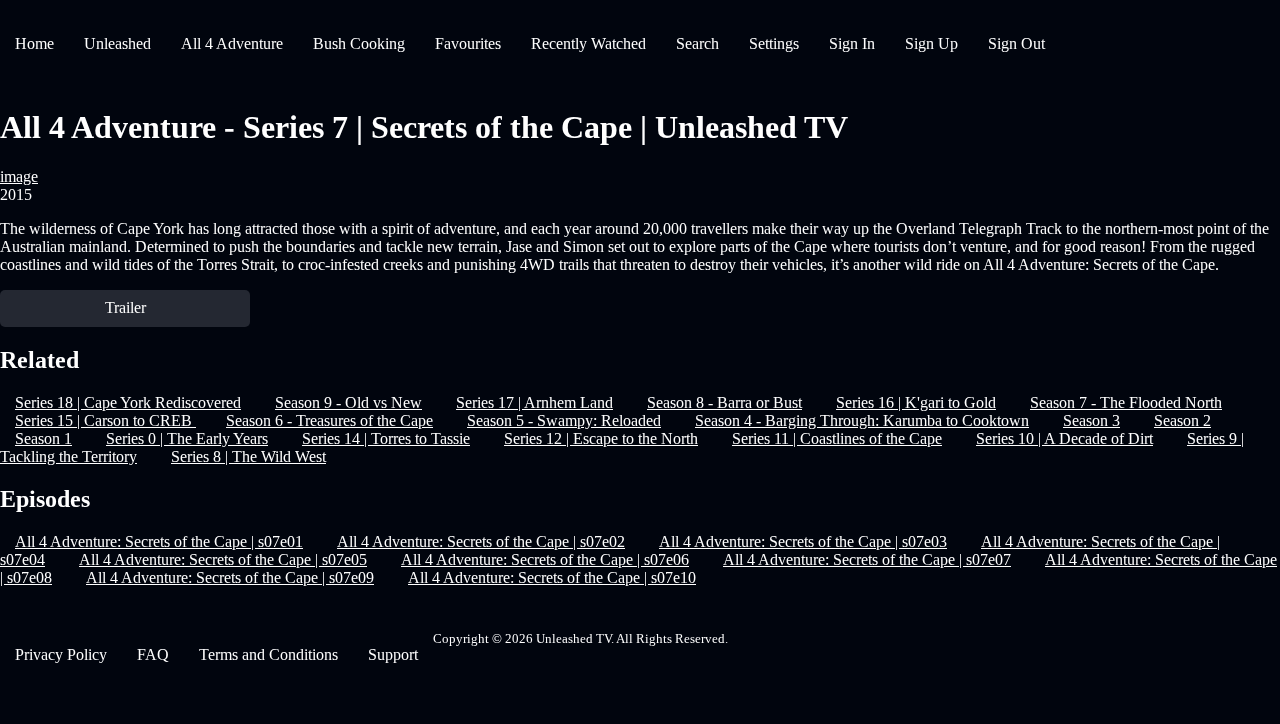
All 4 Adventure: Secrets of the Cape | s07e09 (230, 577)
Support (393, 654)
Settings (774, 43)
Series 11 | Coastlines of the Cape (837, 438)
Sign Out (1016, 43)
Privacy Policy (61, 654)
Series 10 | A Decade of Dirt (1064, 438)
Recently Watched (588, 43)
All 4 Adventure (232, 43)
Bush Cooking (359, 43)
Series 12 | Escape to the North (601, 438)
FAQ (153, 654)
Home (34, 43)
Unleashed (117, 43)
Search (697, 43)
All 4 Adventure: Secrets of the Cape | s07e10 (552, 577)
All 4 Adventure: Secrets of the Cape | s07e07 (867, 559)
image (19, 176)
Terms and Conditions (268, 654)
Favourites (468, 43)
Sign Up (931, 43)
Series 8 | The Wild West (248, 456)
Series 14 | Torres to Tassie (386, 438)
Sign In (852, 43)
